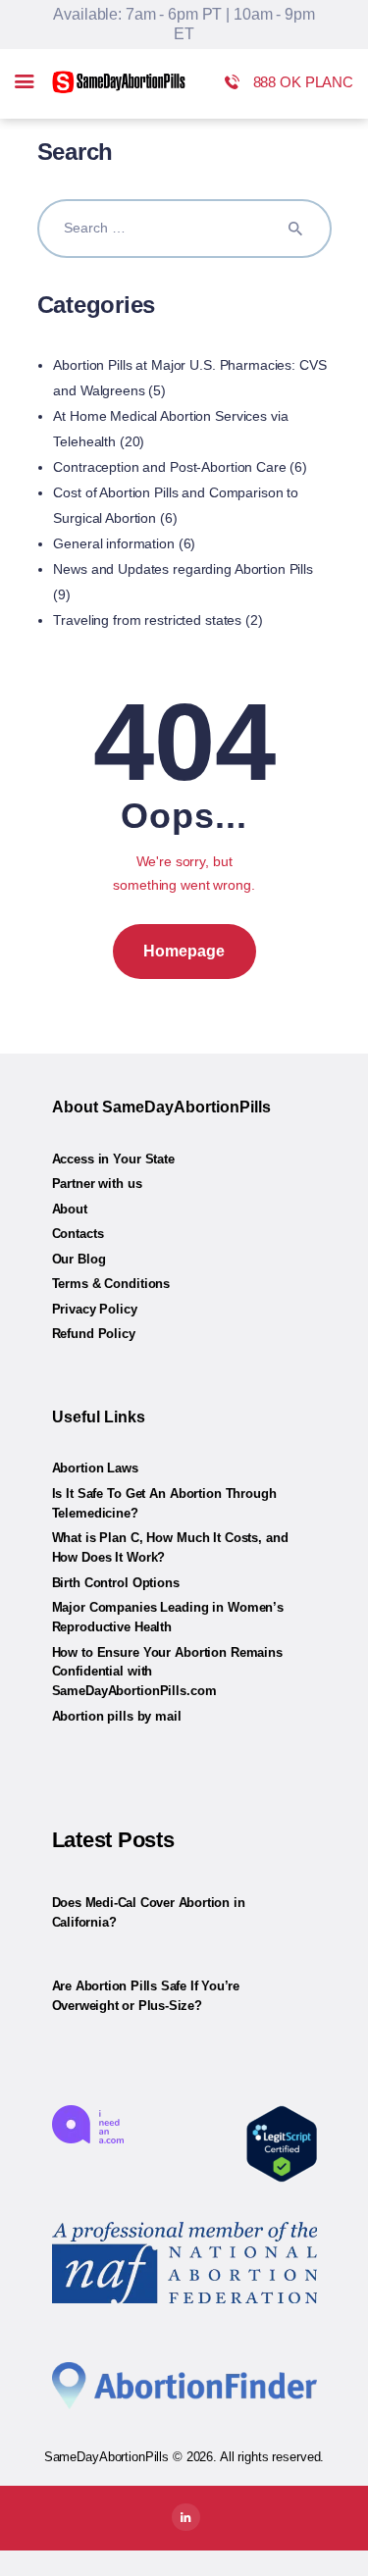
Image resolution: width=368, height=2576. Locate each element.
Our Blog (79, 1259)
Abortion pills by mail (117, 1716)
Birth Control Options (116, 1583)
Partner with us (97, 1184)
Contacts (78, 1234)
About (70, 1209)
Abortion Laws (95, 1468)
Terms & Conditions (111, 1284)
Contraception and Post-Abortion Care (169, 467)
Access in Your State (113, 1159)
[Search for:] (184, 228)
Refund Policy (94, 1334)
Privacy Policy (95, 1309)
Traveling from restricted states (147, 620)
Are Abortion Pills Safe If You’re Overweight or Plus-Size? (146, 1996)
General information (114, 543)
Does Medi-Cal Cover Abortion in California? (149, 1912)
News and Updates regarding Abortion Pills (183, 569)
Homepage (184, 951)
